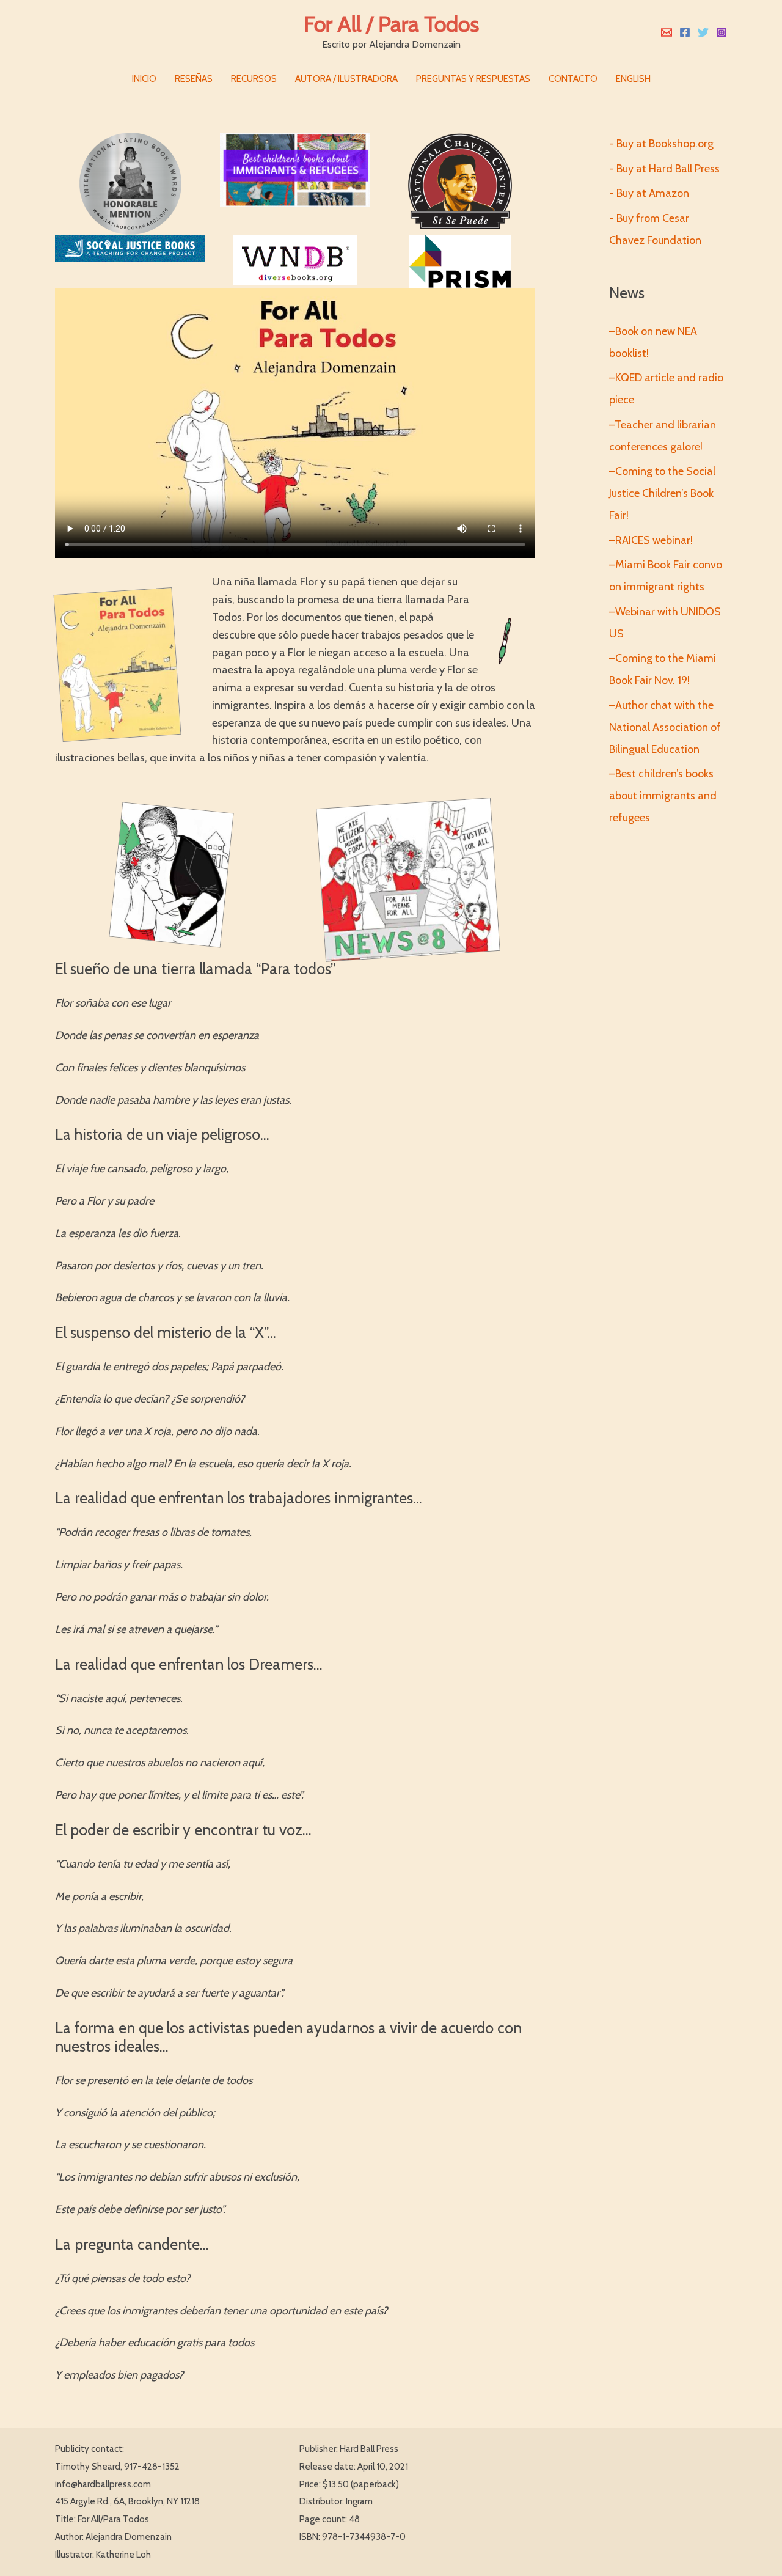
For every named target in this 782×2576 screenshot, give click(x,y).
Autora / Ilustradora (346, 79)
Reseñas (194, 79)
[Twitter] (703, 32)
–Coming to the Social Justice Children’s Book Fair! (662, 493)
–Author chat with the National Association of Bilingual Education (665, 727)
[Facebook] (685, 32)
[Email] (667, 32)
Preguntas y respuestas (473, 79)
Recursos (254, 79)
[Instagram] (722, 32)
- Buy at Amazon (649, 193)
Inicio (144, 79)
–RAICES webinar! (651, 540)
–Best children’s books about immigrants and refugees (663, 796)
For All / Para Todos (391, 24)
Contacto (573, 79)
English (633, 79)
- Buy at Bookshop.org (661, 144)
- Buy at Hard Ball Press (664, 169)
